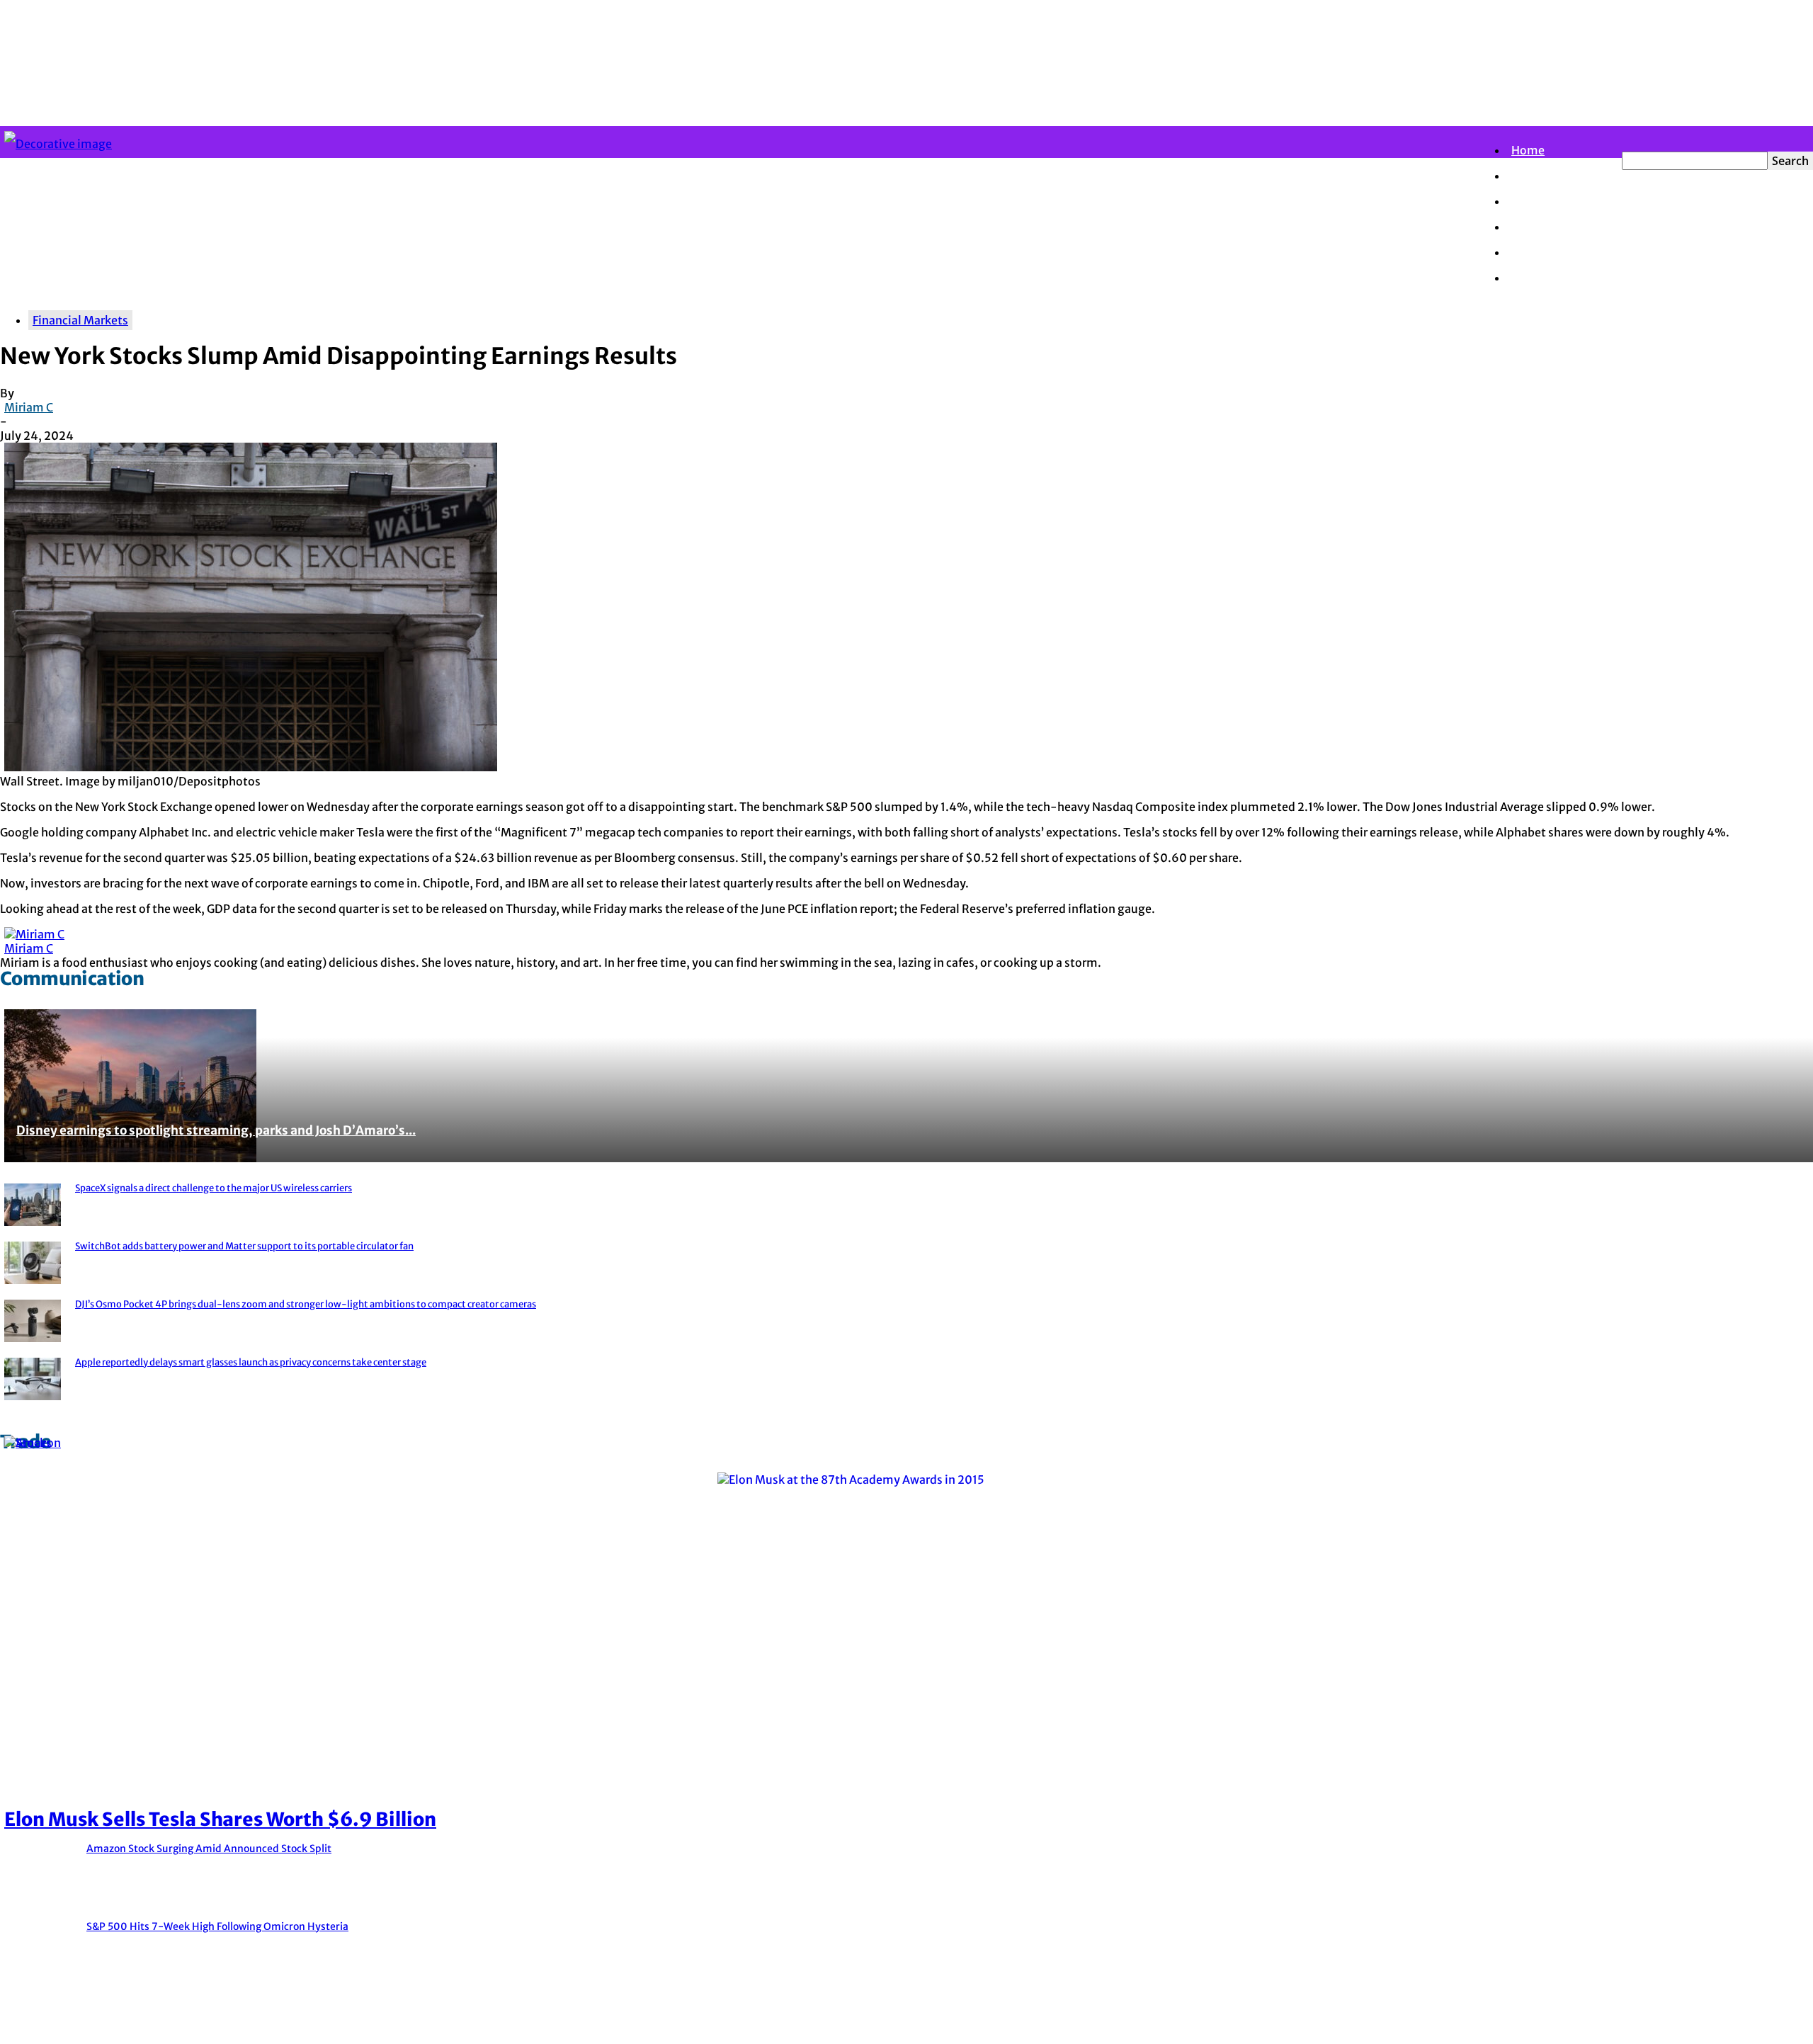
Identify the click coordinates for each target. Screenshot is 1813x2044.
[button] (1626, 139)
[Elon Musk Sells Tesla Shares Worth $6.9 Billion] (906, 1487)
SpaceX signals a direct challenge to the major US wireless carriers (214, 1188)
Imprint (1790, 2024)
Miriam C (29, 407)
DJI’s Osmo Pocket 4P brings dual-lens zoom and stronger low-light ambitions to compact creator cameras (306, 1304)
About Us (1641, 2024)
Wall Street (1541, 227)
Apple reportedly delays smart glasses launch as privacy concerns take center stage (251, 1362)
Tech (1524, 278)
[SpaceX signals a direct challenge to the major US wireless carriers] (33, 1206)
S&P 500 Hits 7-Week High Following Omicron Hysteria (217, 1926)
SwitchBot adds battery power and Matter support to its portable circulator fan (244, 1246)
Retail (1528, 252)
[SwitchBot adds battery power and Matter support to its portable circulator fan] (33, 1264)
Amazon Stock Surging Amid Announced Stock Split (209, 1849)
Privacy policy (1717, 2024)
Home (1528, 150)
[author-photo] (34, 934)
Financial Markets (1559, 201)
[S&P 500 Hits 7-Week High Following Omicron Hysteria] (28, 1450)
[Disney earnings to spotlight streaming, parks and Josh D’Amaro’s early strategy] (906, 1084)
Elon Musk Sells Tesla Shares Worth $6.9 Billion (220, 1819)
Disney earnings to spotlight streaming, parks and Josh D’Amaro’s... (216, 1130)
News (1526, 176)
